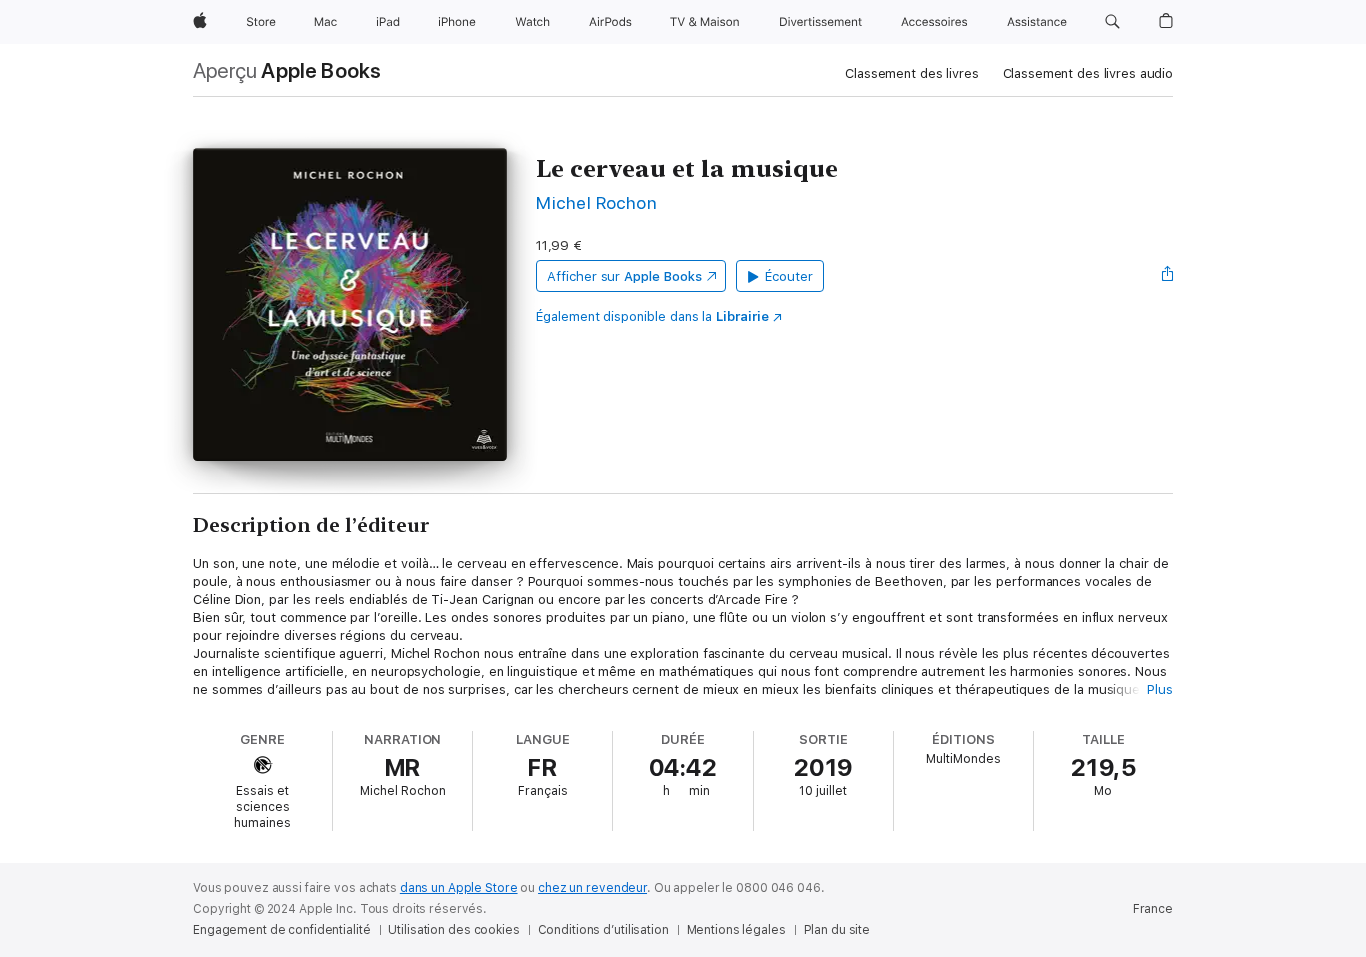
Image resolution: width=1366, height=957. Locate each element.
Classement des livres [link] (911, 73)
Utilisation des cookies (453, 930)
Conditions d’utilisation (603, 930)
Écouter (789, 276)
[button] (1112, 22)
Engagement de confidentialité (282, 930)
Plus (1160, 689)
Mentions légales (736, 930)
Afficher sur (624, 276)
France (1153, 909)
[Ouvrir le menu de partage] (1168, 276)
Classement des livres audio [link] (1088, 73)
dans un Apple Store (459, 888)
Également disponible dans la (652, 316)
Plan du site (837, 930)
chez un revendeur (592, 888)
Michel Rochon (596, 202)
